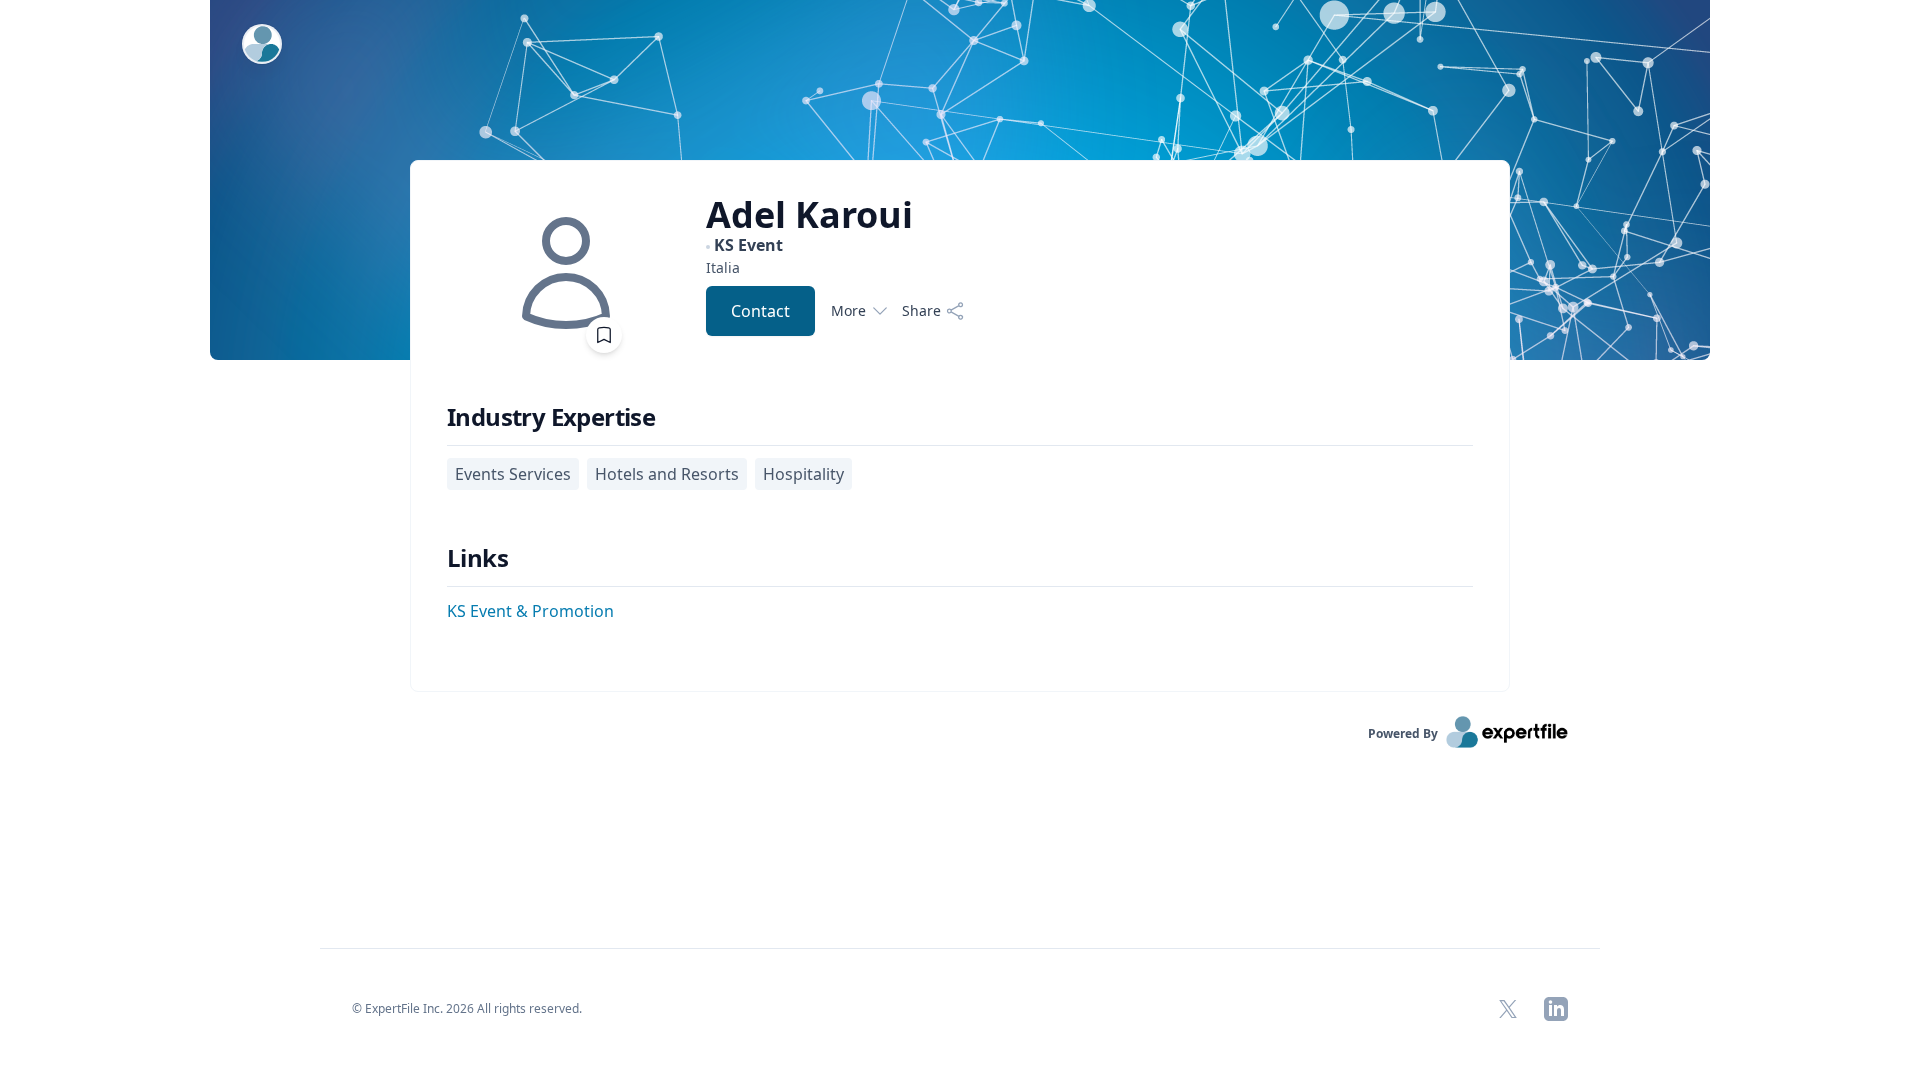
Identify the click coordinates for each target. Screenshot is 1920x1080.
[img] (566, 273)
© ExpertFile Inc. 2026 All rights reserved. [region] (467, 1008)
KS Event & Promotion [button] (530, 611)
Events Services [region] (513, 474)
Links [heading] (477, 558)
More (848, 310)
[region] (835, 267)
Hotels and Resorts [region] (667, 474)
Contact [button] (760, 311)
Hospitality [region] (803, 474)
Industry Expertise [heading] (551, 417)
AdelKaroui (809, 215)
